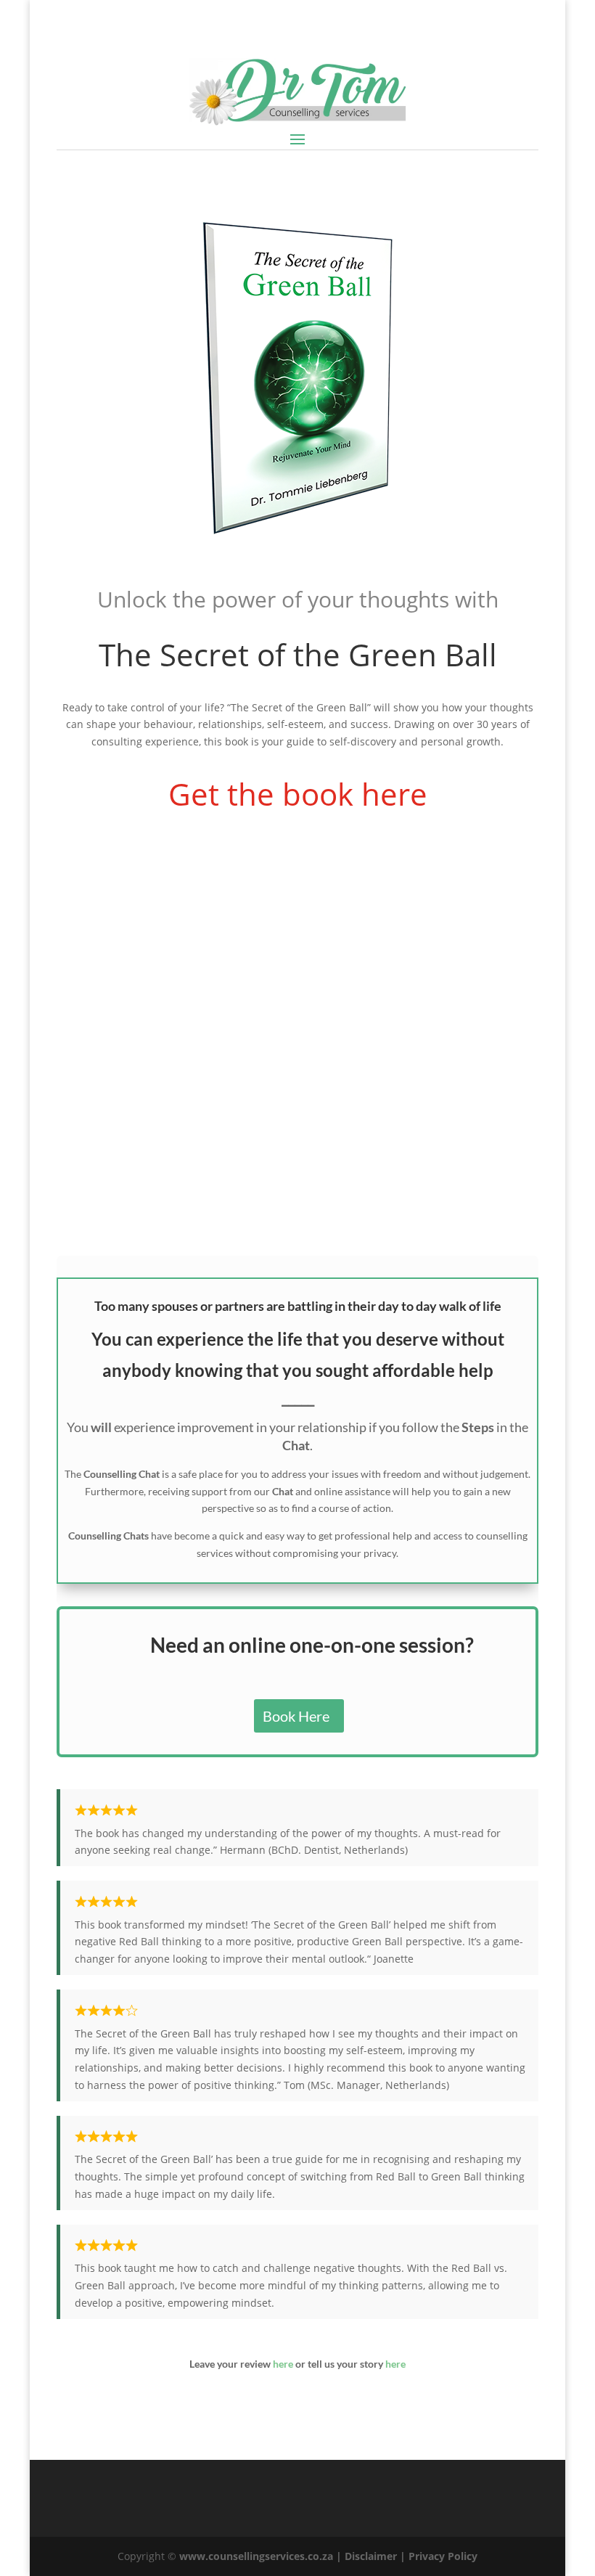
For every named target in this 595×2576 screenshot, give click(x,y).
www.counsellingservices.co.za (256, 2556)
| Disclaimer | (372, 2556)
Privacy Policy (443, 2556)
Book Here (296, 1716)
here (283, 2364)
